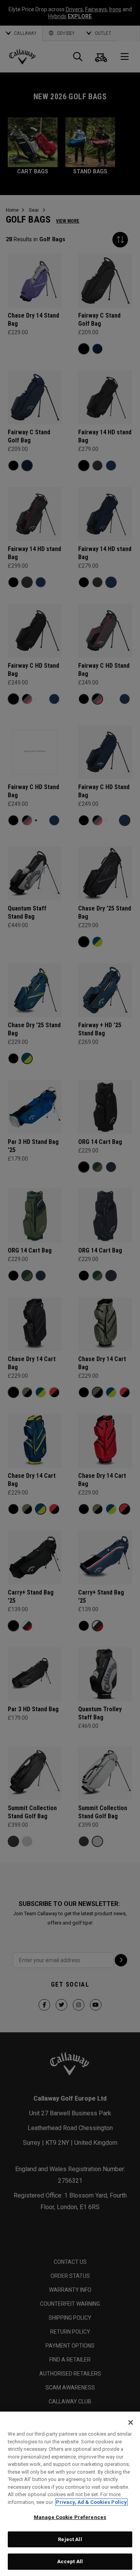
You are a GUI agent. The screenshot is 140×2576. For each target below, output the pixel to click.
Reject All (70, 2539)
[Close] (131, 2422)
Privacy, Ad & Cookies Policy (91, 2502)
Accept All (70, 2561)
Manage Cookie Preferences (70, 2517)
